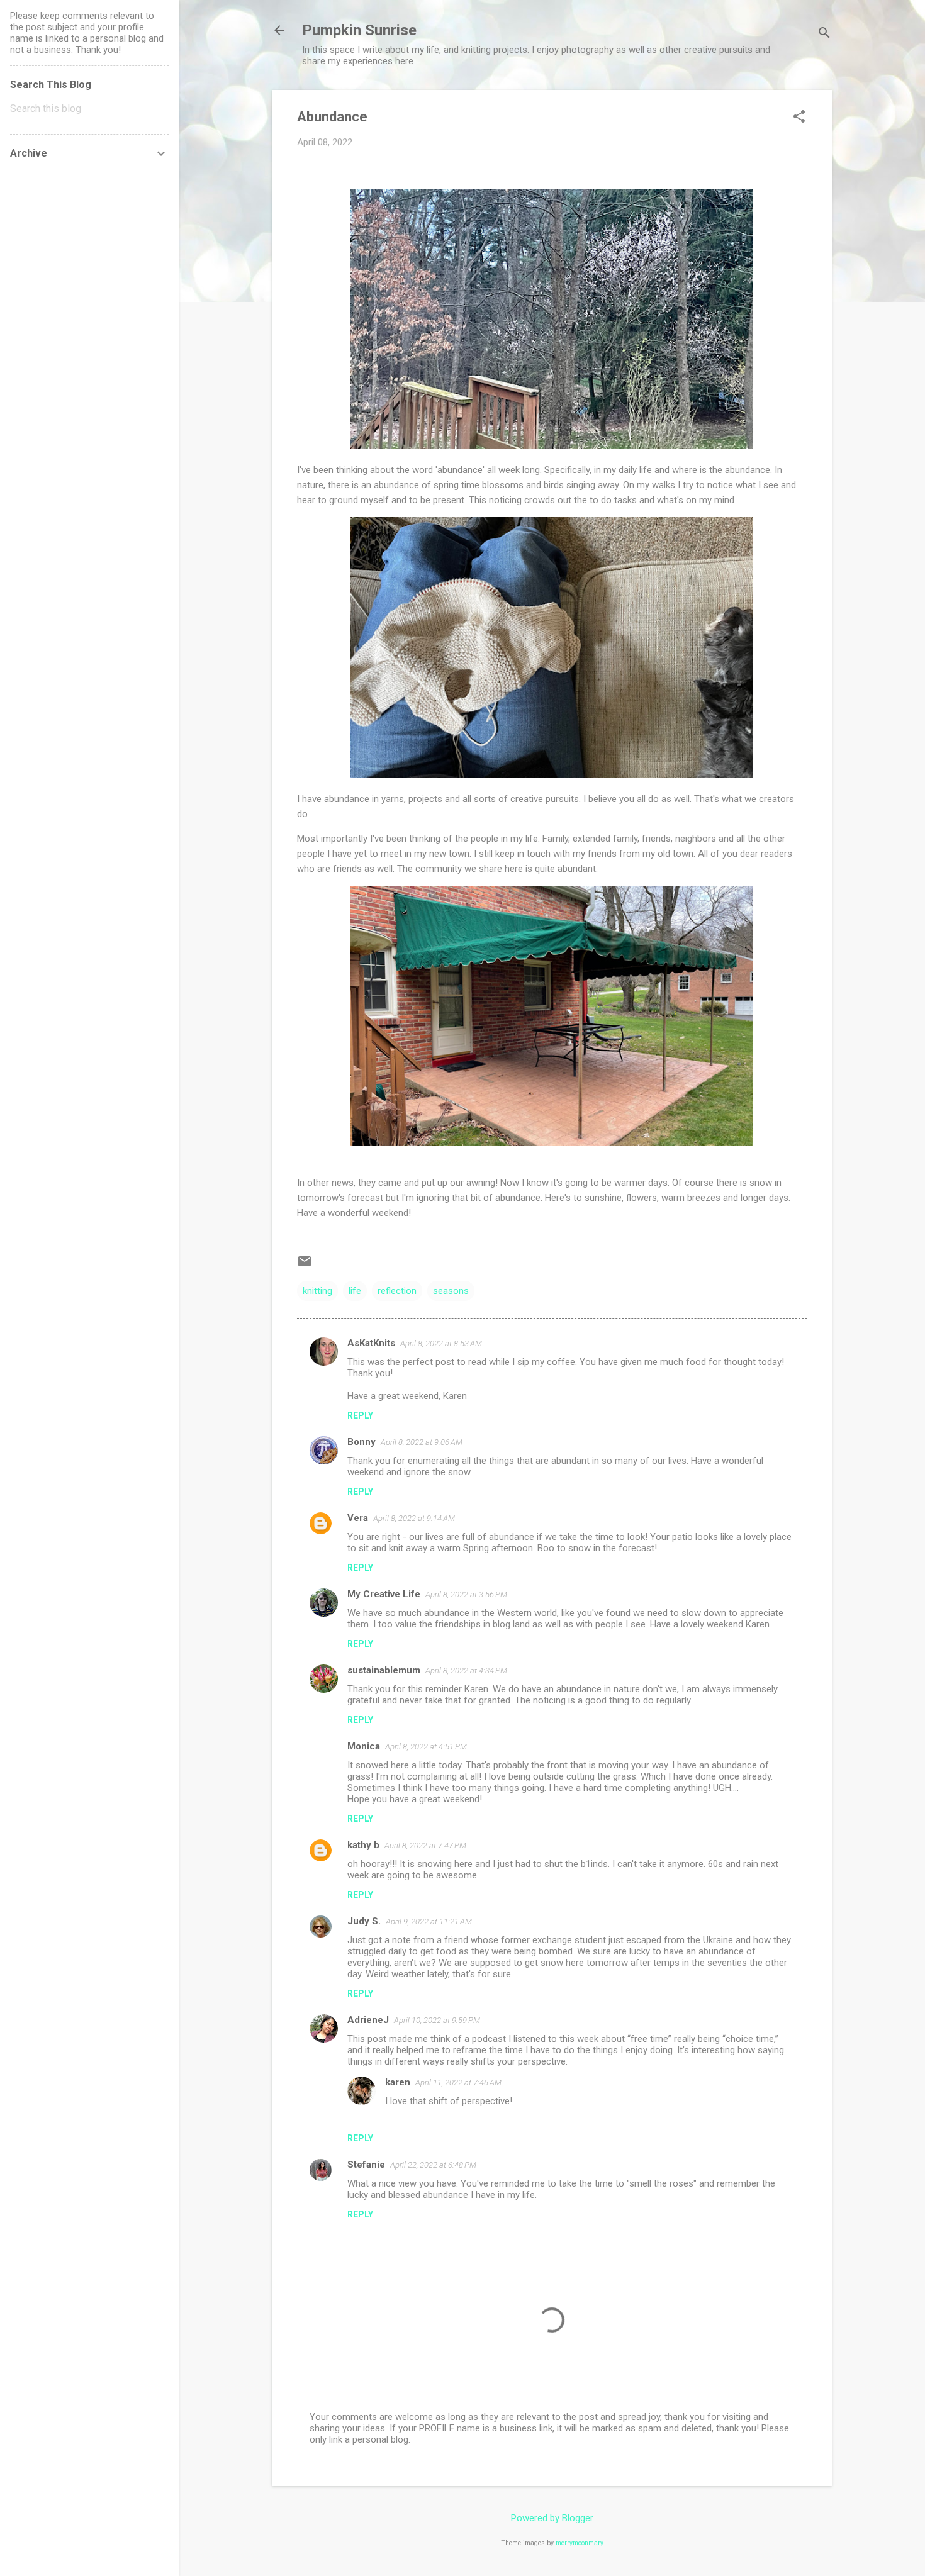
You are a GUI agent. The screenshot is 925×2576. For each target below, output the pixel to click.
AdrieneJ (368, 2020)
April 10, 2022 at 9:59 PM (437, 2020)
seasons (451, 1291)
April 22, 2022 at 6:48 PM (433, 2165)
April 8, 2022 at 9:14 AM (414, 1518)
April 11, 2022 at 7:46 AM (458, 2083)
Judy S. (364, 1921)
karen (398, 2082)
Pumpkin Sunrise (359, 30)
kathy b (363, 1845)
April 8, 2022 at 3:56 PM (466, 1594)
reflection (397, 1291)
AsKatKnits (371, 1343)
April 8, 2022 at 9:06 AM (422, 1442)
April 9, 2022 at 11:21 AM (429, 1921)
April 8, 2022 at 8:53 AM (441, 1343)
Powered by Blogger (552, 2518)
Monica (364, 1746)
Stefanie (366, 2165)
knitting (317, 1291)
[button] (799, 118)
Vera (358, 1518)
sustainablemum (384, 1670)
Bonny (362, 1442)
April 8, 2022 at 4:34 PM (466, 1670)
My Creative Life (384, 1594)
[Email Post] (305, 1266)
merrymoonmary (580, 2543)
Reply (360, 1415)
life (355, 1291)
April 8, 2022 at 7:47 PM (425, 1845)
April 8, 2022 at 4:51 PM (426, 1747)
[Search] (824, 34)
